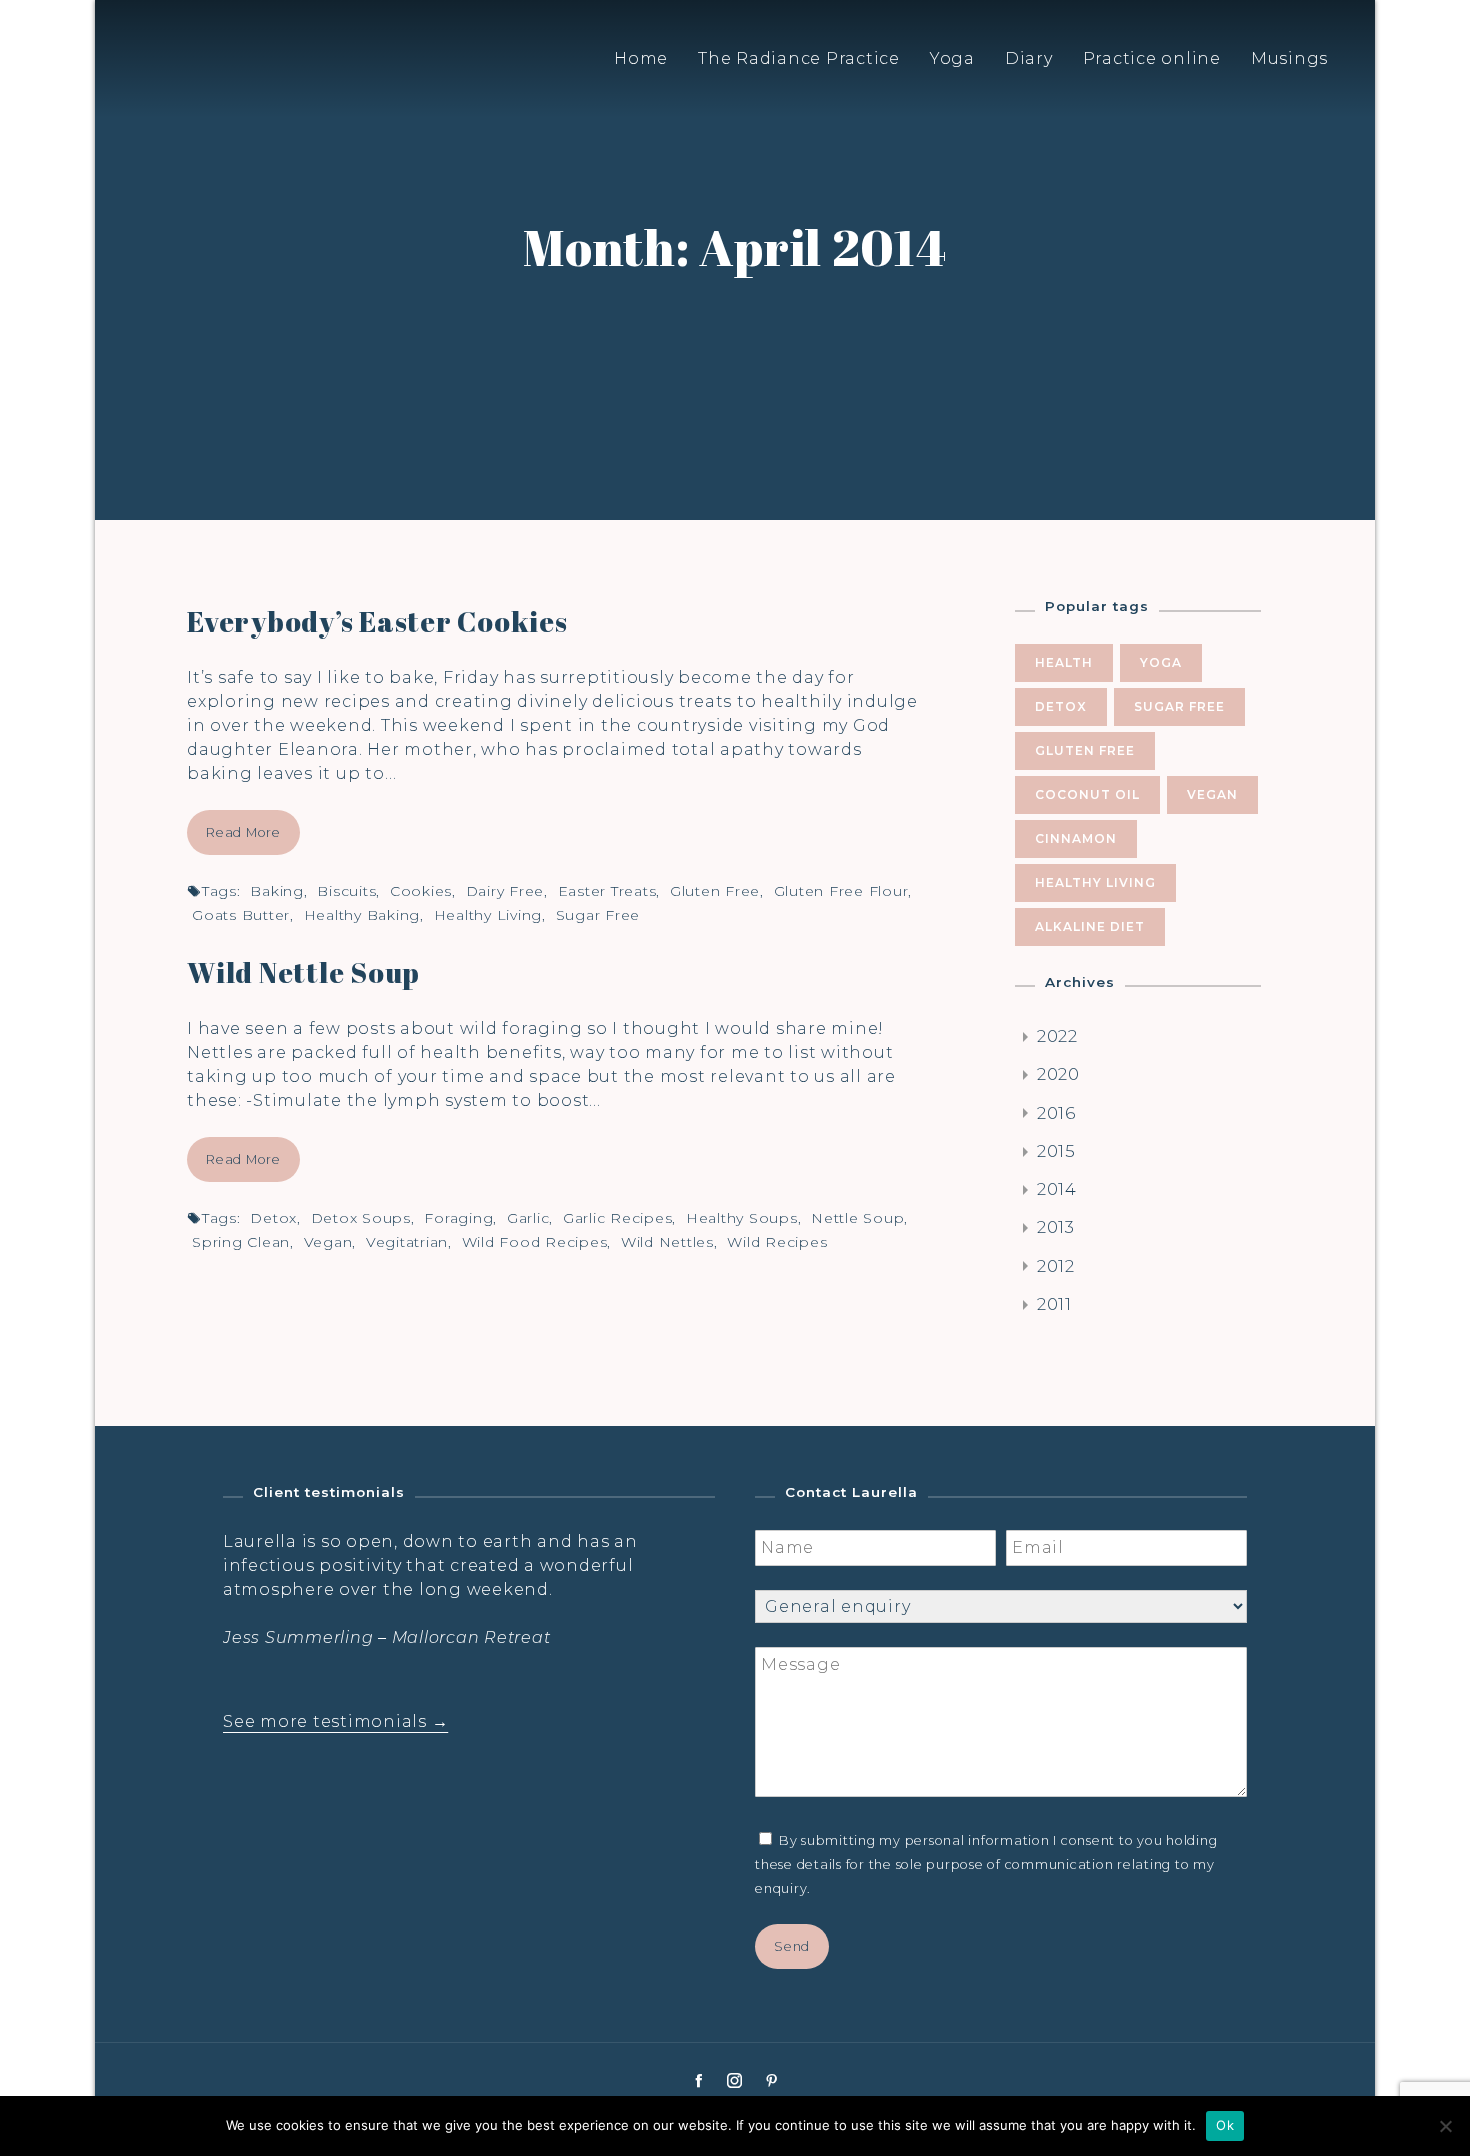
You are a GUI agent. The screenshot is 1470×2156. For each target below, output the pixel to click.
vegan (328, 1242)
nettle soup (857, 1218)
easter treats (607, 891)
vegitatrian (407, 1242)
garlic (528, 1218)
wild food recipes (535, 1242)
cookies (421, 891)
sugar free (598, 915)
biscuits (346, 891)
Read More (243, 832)
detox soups (361, 1218)
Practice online (1152, 58)
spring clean (241, 1242)
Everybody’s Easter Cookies (377, 621)
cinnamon (1076, 838)
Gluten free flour (841, 891)
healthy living (488, 915)
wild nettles (667, 1242)
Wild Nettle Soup (303, 972)
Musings (1289, 58)
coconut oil (1087, 794)
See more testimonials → (335, 1721)
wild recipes (777, 1242)
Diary (1029, 58)
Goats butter (241, 915)
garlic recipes (618, 1218)
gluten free (715, 891)
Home (641, 58)
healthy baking (362, 915)
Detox (273, 1218)
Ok (1225, 2125)
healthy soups (742, 1218)
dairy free (505, 891)
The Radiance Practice (799, 58)
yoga (1161, 662)
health (1064, 662)
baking (277, 891)
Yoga (952, 58)
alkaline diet (1090, 926)
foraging (458, 1218)
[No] (1445, 2126)
